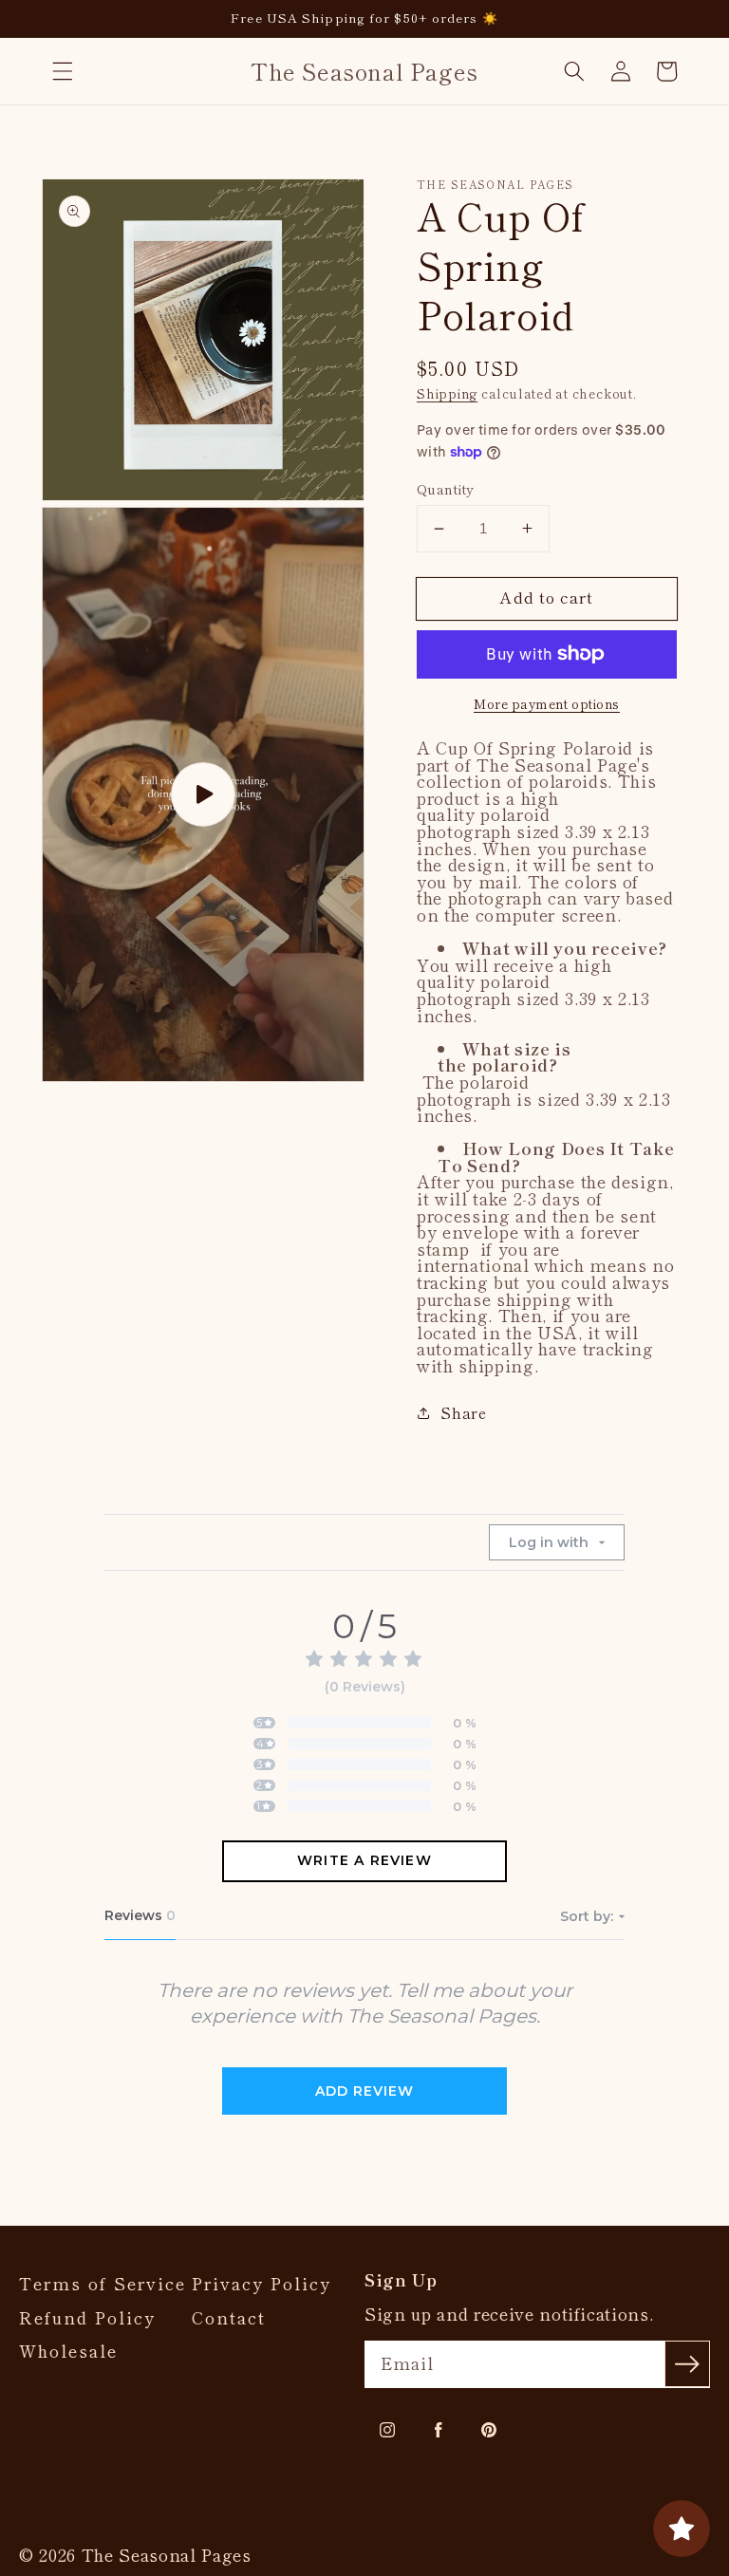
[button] (63, 71)
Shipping (447, 393)
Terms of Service (103, 2284)
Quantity (446, 489)
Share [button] (463, 1412)
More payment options (547, 704)
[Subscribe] (687, 2363)
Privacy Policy (262, 2284)
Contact (229, 2318)
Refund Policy (87, 2318)
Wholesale (68, 2351)
